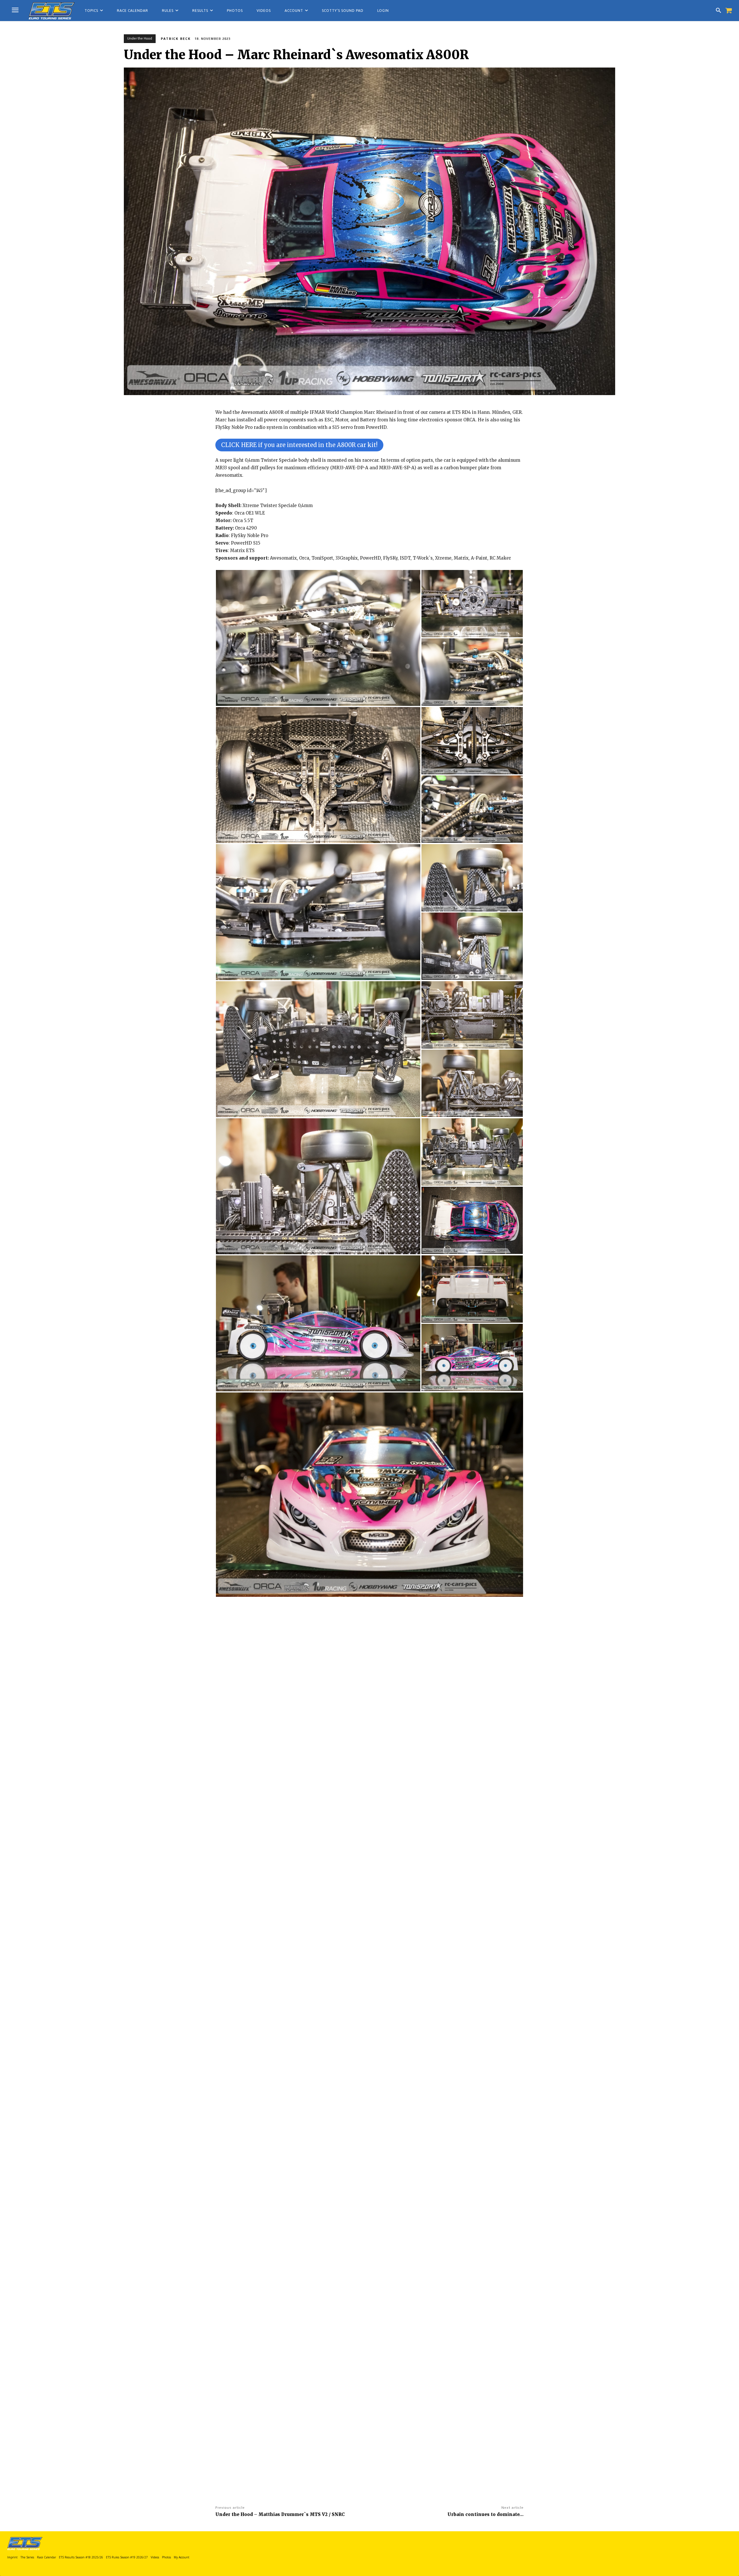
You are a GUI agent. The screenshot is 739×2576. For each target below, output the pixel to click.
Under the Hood (140, 38)
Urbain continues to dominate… (486, 2514)
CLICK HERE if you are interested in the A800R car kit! (299, 445)
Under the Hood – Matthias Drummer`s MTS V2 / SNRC (280, 2514)
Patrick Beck (176, 39)
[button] (719, 11)
